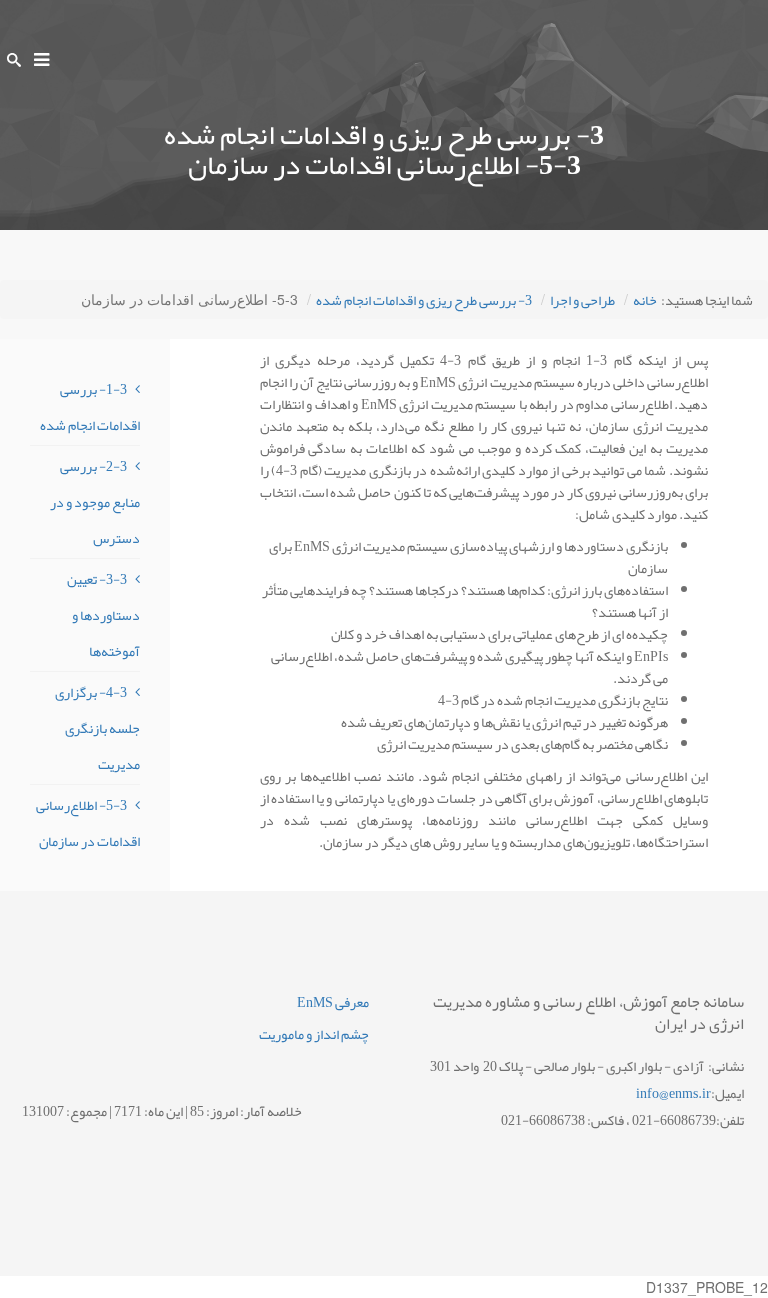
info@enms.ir (673, 1093)
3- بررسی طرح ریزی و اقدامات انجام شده (424, 300)
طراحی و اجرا (582, 300)
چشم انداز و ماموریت (314, 1034)
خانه (645, 300)
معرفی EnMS (333, 1002)
